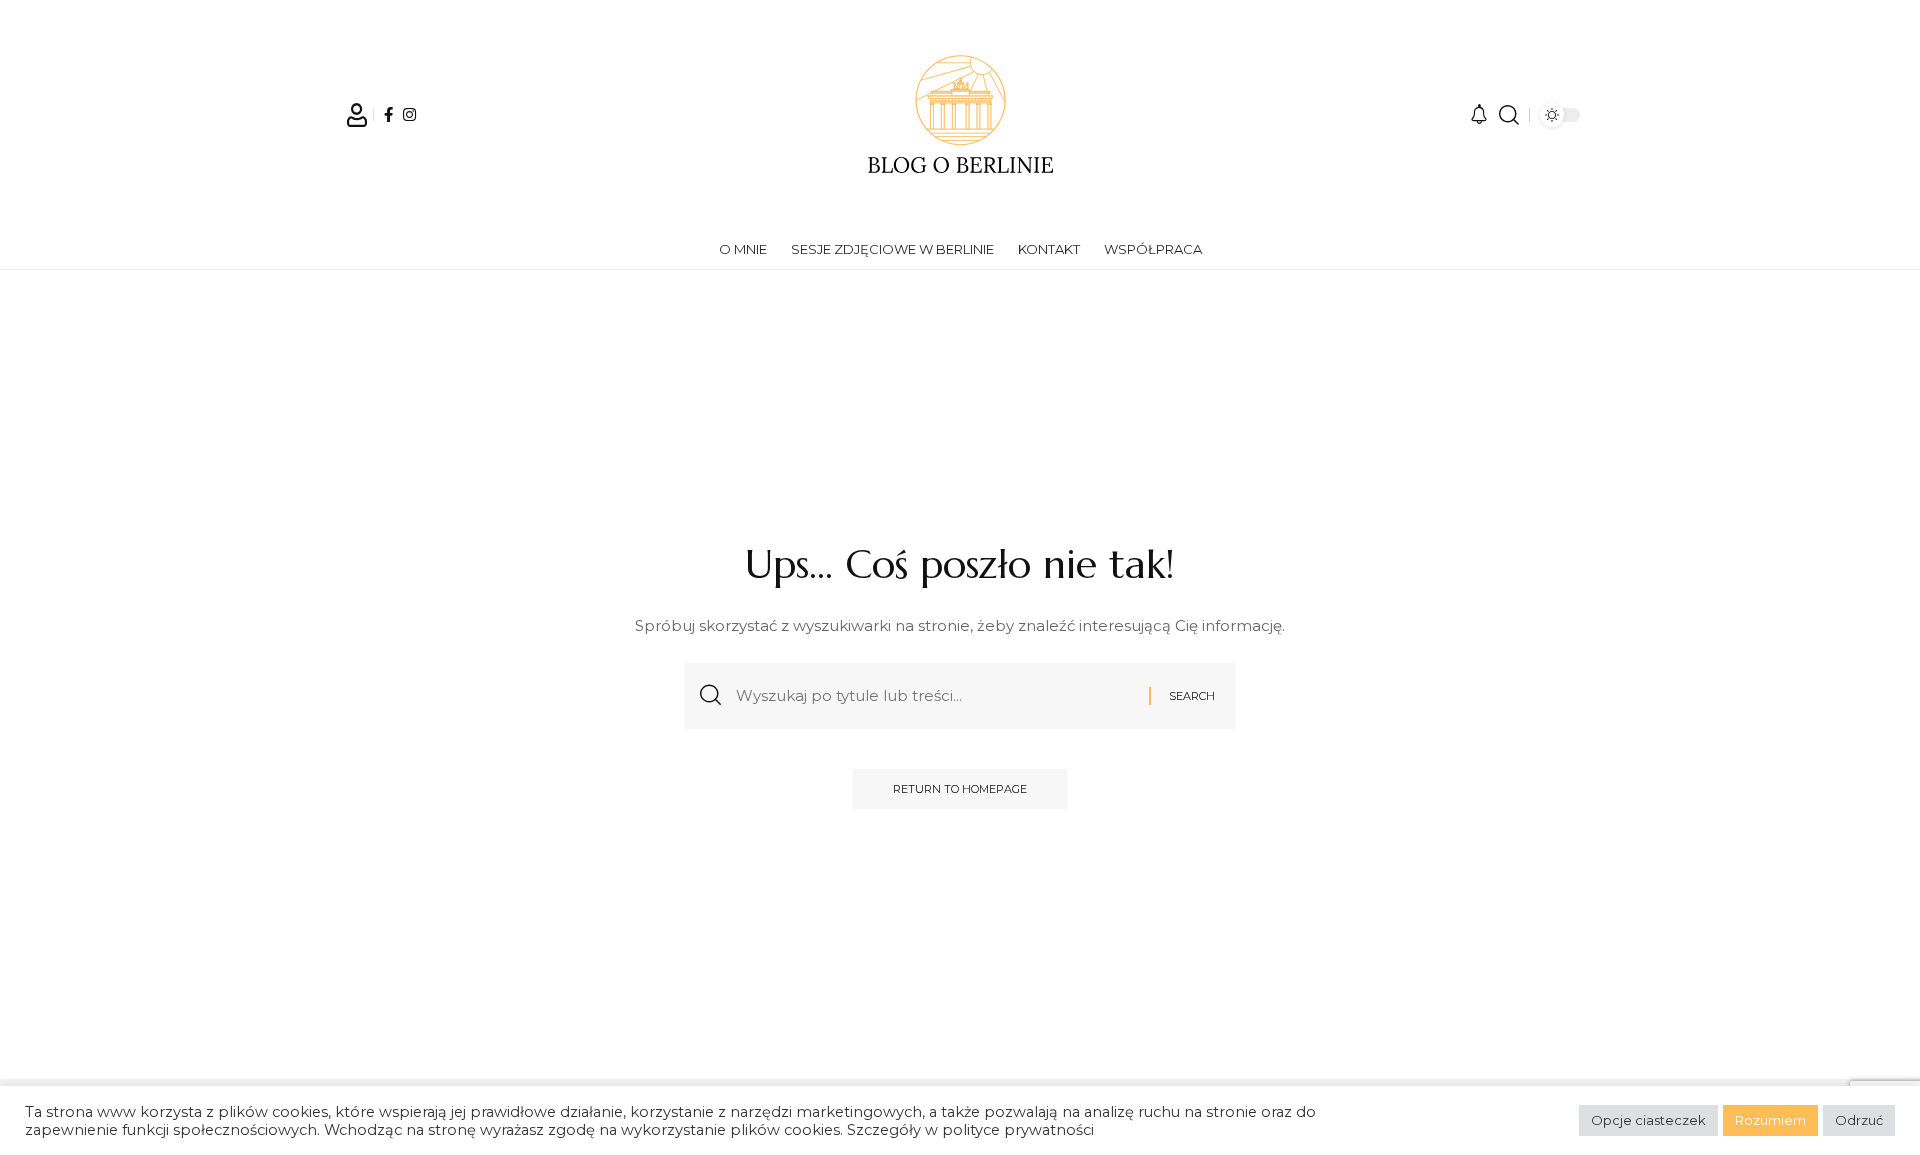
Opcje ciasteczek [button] (1648, 1120)
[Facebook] (388, 114)
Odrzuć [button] (1859, 1120)
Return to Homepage (960, 789)
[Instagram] (409, 114)
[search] (1509, 115)
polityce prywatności (1018, 1130)
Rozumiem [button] (1770, 1120)
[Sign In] (357, 115)
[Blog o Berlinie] (960, 115)
